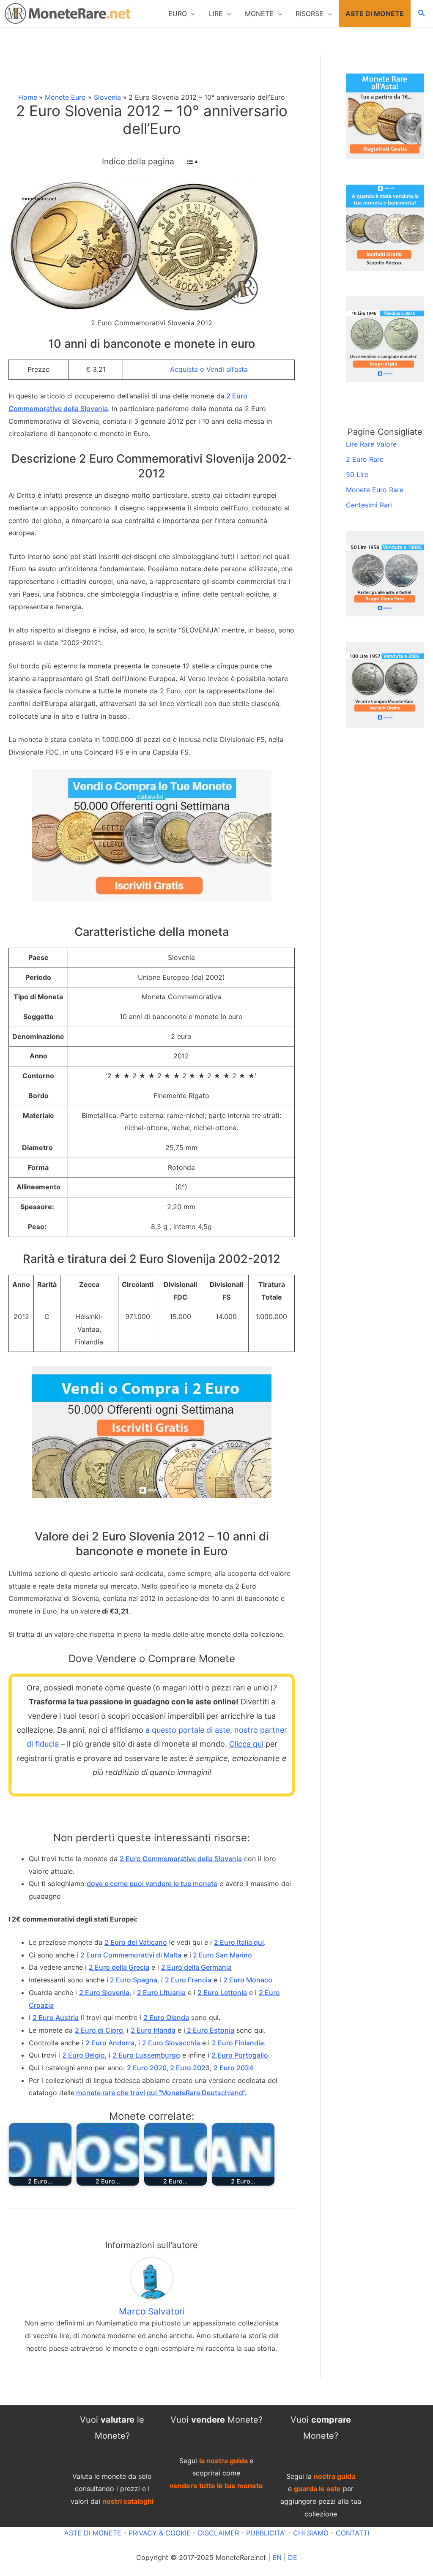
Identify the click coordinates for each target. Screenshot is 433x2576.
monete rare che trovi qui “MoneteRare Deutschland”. (161, 2093)
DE (293, 2557)
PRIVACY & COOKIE (159, 2533)
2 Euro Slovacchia (171, 2043)
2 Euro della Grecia (119, 1967)
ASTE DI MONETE (93, 2533)
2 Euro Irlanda (153, 2030)
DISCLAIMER (218, 2533)
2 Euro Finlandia (238, 2043)
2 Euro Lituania (161, 1993)
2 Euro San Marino (222, 1955)
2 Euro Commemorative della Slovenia (181, 1859)
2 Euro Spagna (133, 1980)
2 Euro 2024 (233, 2068)
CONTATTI (352, 2533)
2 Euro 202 (187, 2068)
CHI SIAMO (311, 2533)
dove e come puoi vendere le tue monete (152, 1884)
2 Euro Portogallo (240, 2055)
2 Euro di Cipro (99, 2030)
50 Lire (357, 474)
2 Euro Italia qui (239, 1942)
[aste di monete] (385, 116)
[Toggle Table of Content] (188, 162)
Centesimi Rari (369, 505)
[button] (182, 14)
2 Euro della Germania (196, 1967)
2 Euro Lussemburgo (146, 2055)
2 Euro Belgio (84, 2055)
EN (277, 2557)
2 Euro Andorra (110, 2043)
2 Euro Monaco (248, 1980)
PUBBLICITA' (266, 2533)
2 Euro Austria (56, 2017)
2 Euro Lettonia (222, 1993)
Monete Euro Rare (375, 490)
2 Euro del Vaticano (136, 1942)
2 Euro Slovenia (104, 1993)
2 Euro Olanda (166, 2017)
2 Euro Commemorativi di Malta (131, 1955)
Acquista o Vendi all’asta (209, 369)
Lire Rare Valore (371, 444)
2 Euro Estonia (210, 2030)
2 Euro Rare (365, 459)
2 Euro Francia (188, 1980)
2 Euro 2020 (147, 2068)
